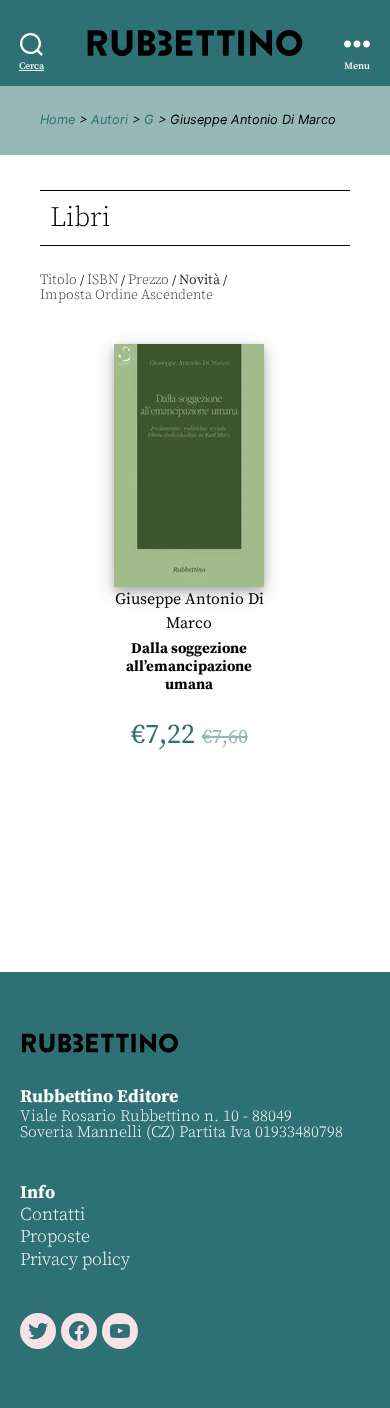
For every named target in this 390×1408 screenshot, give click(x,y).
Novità (199, 280)
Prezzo (148, 280)
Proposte (55, 1236)
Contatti (52, 1214)
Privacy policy (75, 1259)
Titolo (58, 280)
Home (57, 119)
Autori (109, 119)
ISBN (102, 280)
